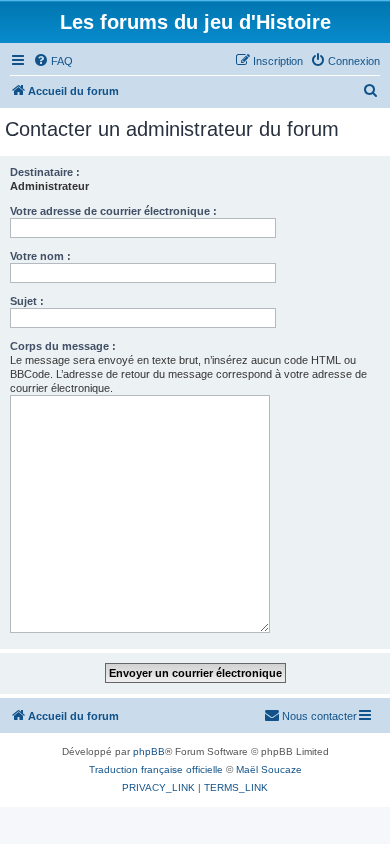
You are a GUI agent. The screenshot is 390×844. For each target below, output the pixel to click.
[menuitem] (53, 61)
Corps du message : (63, 346)
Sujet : (27, 301)
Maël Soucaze (269, 769)
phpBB (149, 751)
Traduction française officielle (156, 769)
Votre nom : (40, 256)
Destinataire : (45, 172)
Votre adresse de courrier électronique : (113, 211)
